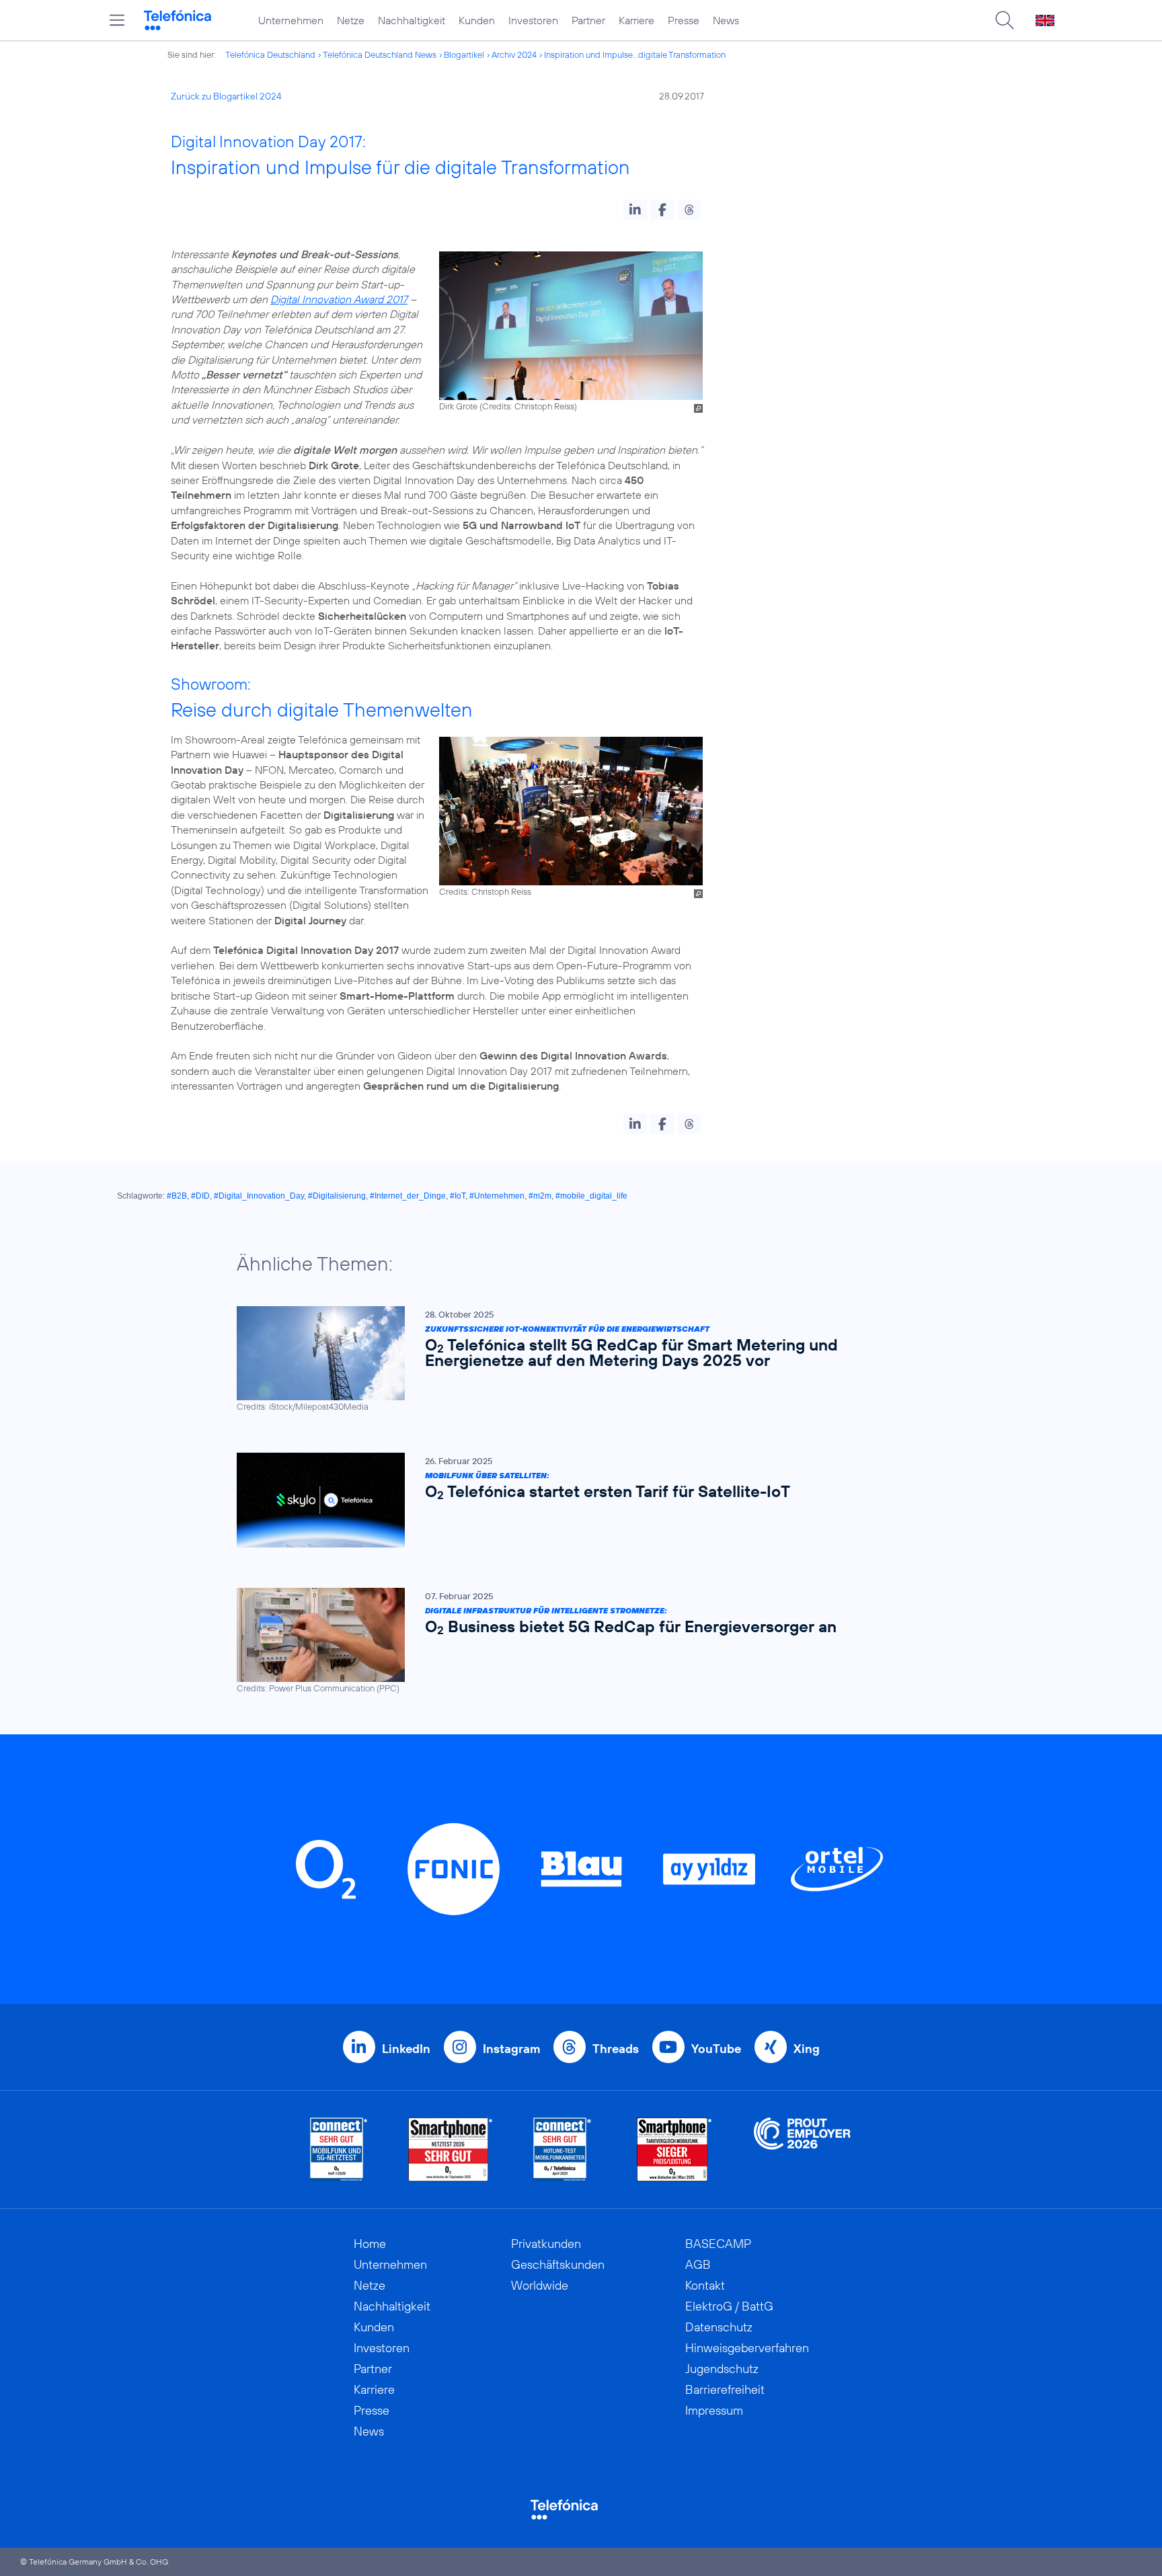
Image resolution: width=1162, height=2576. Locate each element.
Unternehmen (291, 20)
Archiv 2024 (514, 54)
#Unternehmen (497, 1196)
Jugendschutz (722, 2369)
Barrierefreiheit (725, 2389)
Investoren (533, 20)
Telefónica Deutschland (270, 54)
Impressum (714, 2410)
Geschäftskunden (558, 2264)
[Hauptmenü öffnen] (117, 20)
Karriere (636, 20)
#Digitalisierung (337, 1196)
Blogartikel (464, 54)
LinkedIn (406, 2049)
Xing (807, 2049)
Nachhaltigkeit (412, 20)
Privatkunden (546, 2244)
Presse (684, 20)
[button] (635, 210)
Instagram (511, 2049)
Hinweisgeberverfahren (747, 2348)
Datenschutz (719, 2327)
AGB (698, 2264)
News (726, 20)
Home (370, 2244)
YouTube (716, 2049)
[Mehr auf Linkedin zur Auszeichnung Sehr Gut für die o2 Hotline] (563, 2149)
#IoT (458, 1196)
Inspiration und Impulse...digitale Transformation (635, 54)
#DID (200, 1196)
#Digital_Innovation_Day (259, 1196)
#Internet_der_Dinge (408, 1196)
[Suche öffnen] (1005, 20)
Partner (588, 20)
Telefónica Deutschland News (380, 54)
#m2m (540, 1196)
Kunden (477, 20)
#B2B (177, 1196)
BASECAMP (718, 2244)
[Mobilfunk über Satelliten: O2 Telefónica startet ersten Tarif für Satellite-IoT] (574, 1500)
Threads (616, 2049)
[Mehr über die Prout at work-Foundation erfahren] (802, 2149)
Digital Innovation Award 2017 (339, 299)
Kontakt (705, 2285)
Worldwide (540, 2285)
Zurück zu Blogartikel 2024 (226, 96)
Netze (351, 20)
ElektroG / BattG (729, 2306)
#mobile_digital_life (591, 1196)
